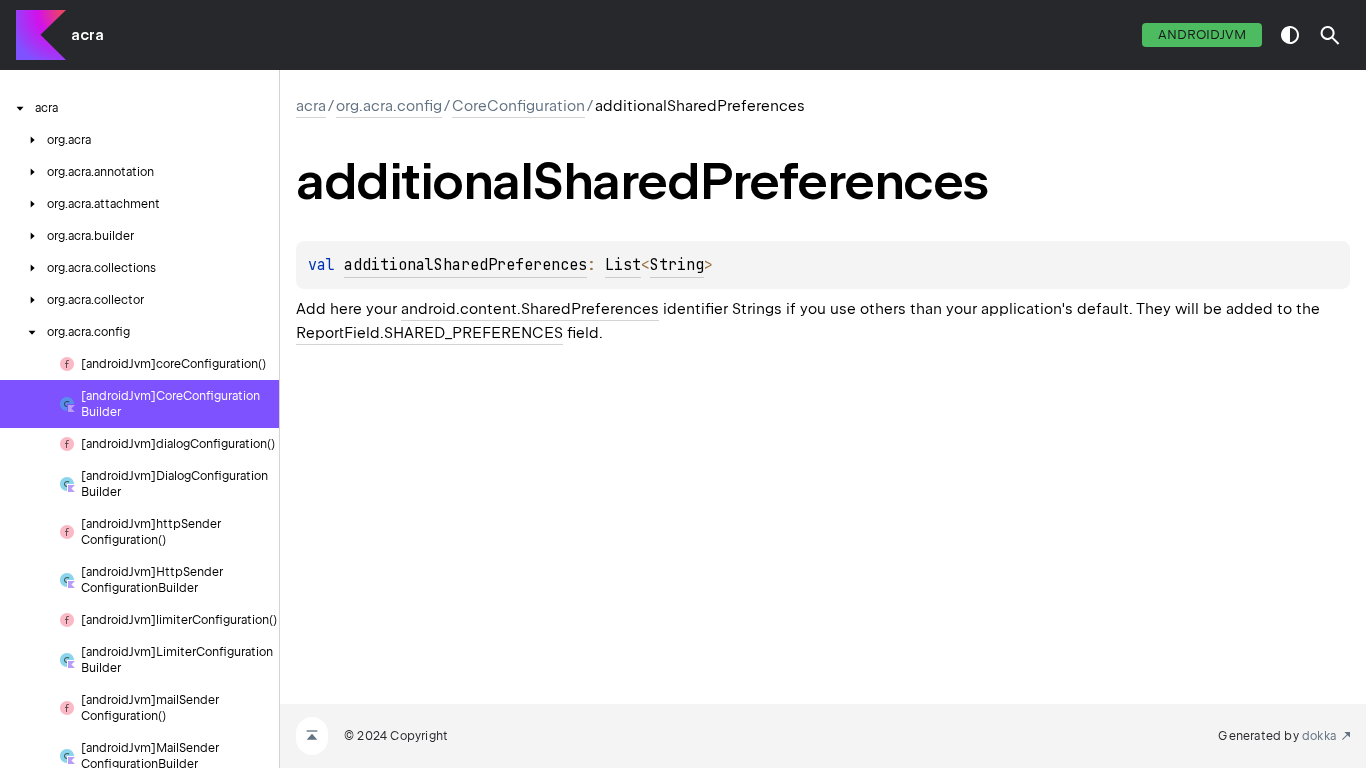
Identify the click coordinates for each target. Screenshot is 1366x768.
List (623, 265)
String (677, 265)
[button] (1330, 35)
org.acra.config (389, 106)
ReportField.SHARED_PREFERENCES (429, 333)
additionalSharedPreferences (465, 265)
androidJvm (1202, 34)
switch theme (1290, 35)
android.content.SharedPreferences (530, 309)
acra (87, 35)
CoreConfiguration (518, 106)
